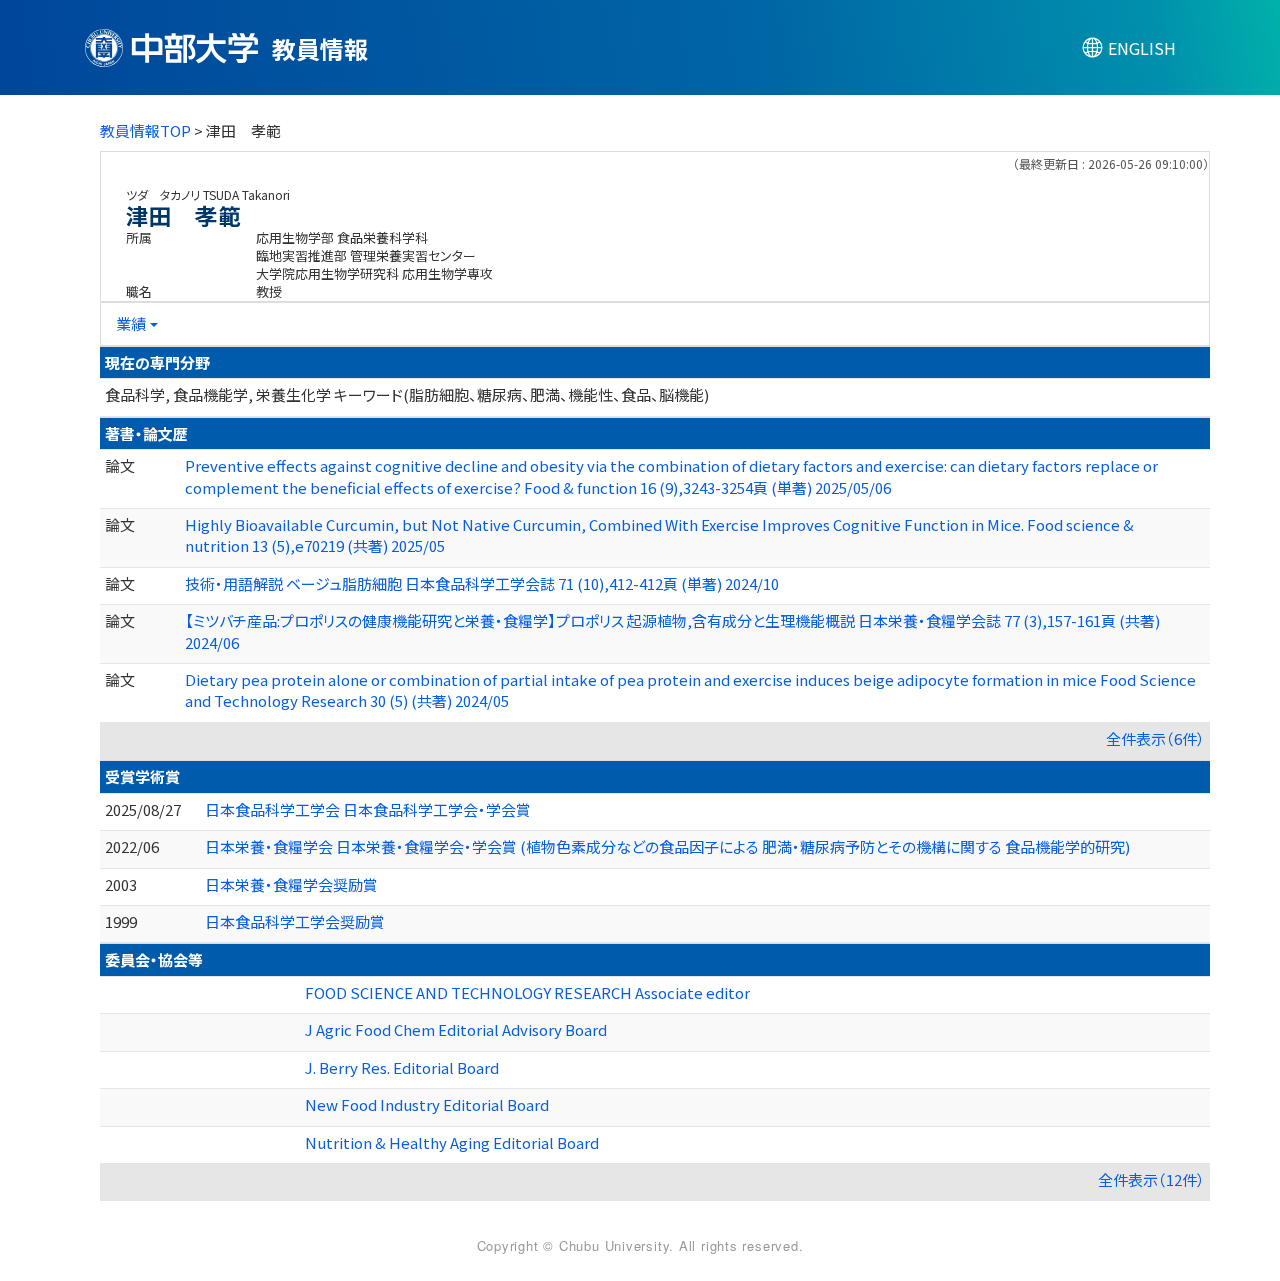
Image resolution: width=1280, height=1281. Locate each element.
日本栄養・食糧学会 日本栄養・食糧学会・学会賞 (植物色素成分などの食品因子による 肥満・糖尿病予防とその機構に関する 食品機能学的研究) (667, 846)
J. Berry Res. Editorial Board (402, 1067)
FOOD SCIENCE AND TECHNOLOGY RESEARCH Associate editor (527, 992)
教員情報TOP (145, 130)
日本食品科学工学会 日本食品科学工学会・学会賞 (368, 809)
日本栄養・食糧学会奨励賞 (291, 884)
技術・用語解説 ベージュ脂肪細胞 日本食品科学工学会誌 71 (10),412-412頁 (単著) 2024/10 (482, 583)
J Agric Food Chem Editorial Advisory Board (456, 1029)
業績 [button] (131, 323)
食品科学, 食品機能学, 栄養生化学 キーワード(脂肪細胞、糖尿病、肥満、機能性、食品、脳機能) (407, 394)
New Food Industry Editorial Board (427, 1104)
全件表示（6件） (1155, 738)
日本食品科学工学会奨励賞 (295, 921)
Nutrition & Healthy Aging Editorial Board (452, 1142)
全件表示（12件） (1151, 1179)
